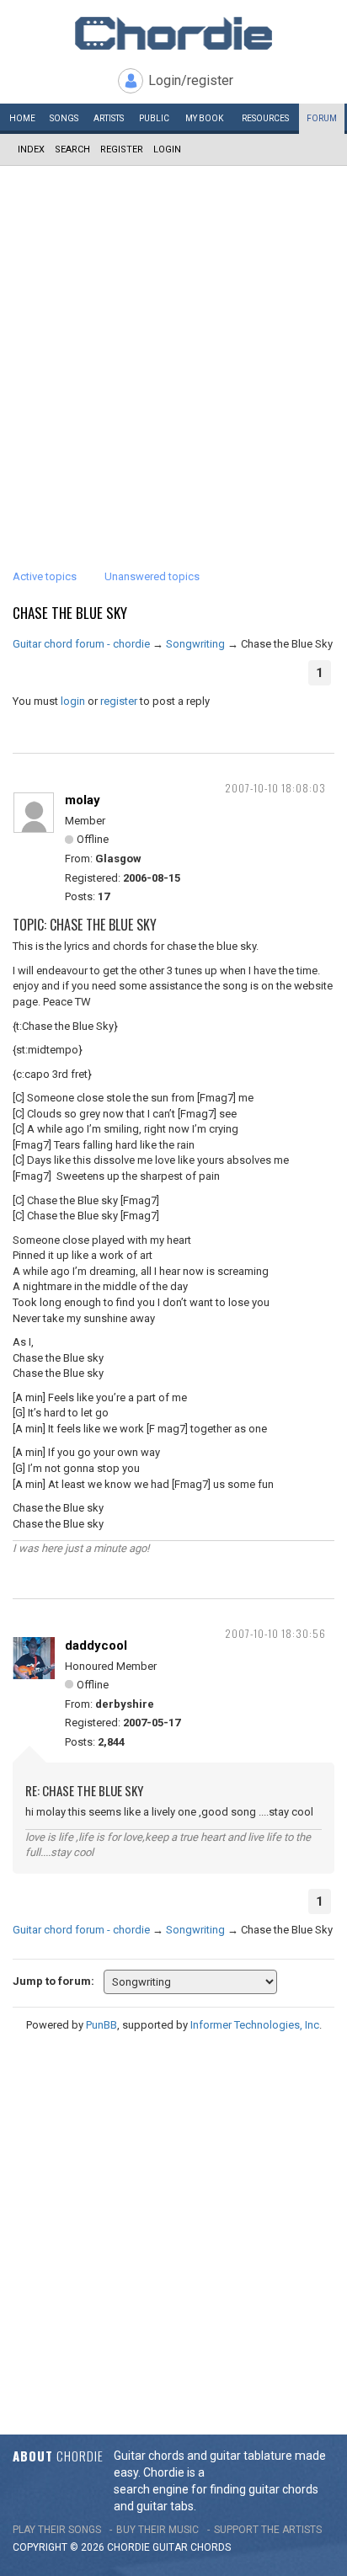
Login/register (191, 80)
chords (211, 2547)
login (73, 701)
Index (31, 149)
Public (154, 118)
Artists (109, 118)
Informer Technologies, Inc (255, 2025)
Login (167, 149)
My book (204, 118)
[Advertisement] (173, 348)
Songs (64, 118)
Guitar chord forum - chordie (81, 644)
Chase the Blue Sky (70, 613)
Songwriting (195, 644)
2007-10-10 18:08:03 (275, 788)
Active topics (45, 576)
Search (72, 149)
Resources (265, 118)
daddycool (96, 1645)
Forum (322, 118)
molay (83, 800)
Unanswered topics (152, 576)
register (119, 701)
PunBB (101, 2025)
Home (22, 118)
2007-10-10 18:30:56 (275, 1633)
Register (122, 149)
